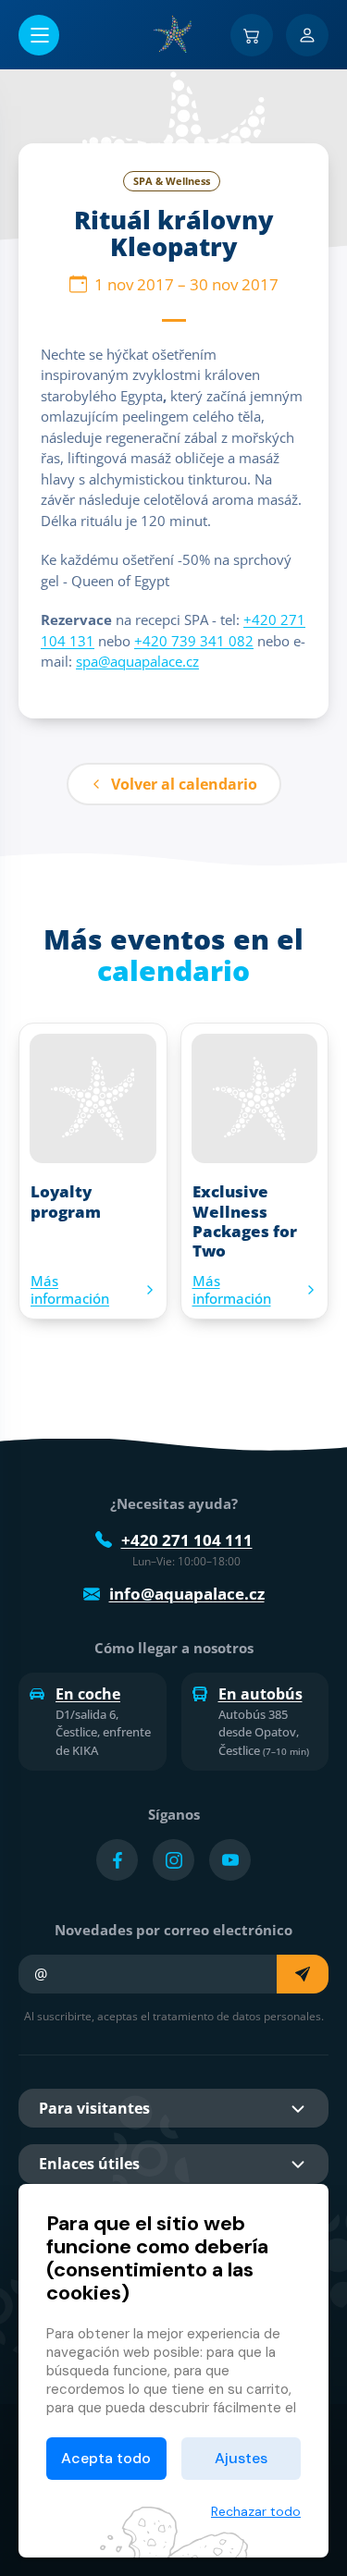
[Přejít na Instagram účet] (173, 1860)
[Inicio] (174, 34)
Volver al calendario (184, 784)
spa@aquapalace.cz (137, 661)
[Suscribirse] (303, 1974)
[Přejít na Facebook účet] (117, 1860)
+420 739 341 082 (194, 641)
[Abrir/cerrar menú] (39, 35)
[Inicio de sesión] (307, 35)
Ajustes (241, 2458)
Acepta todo (106, 2458)
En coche (88, 1694)
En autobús (260, 1694)
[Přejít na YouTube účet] (230, 1860)
